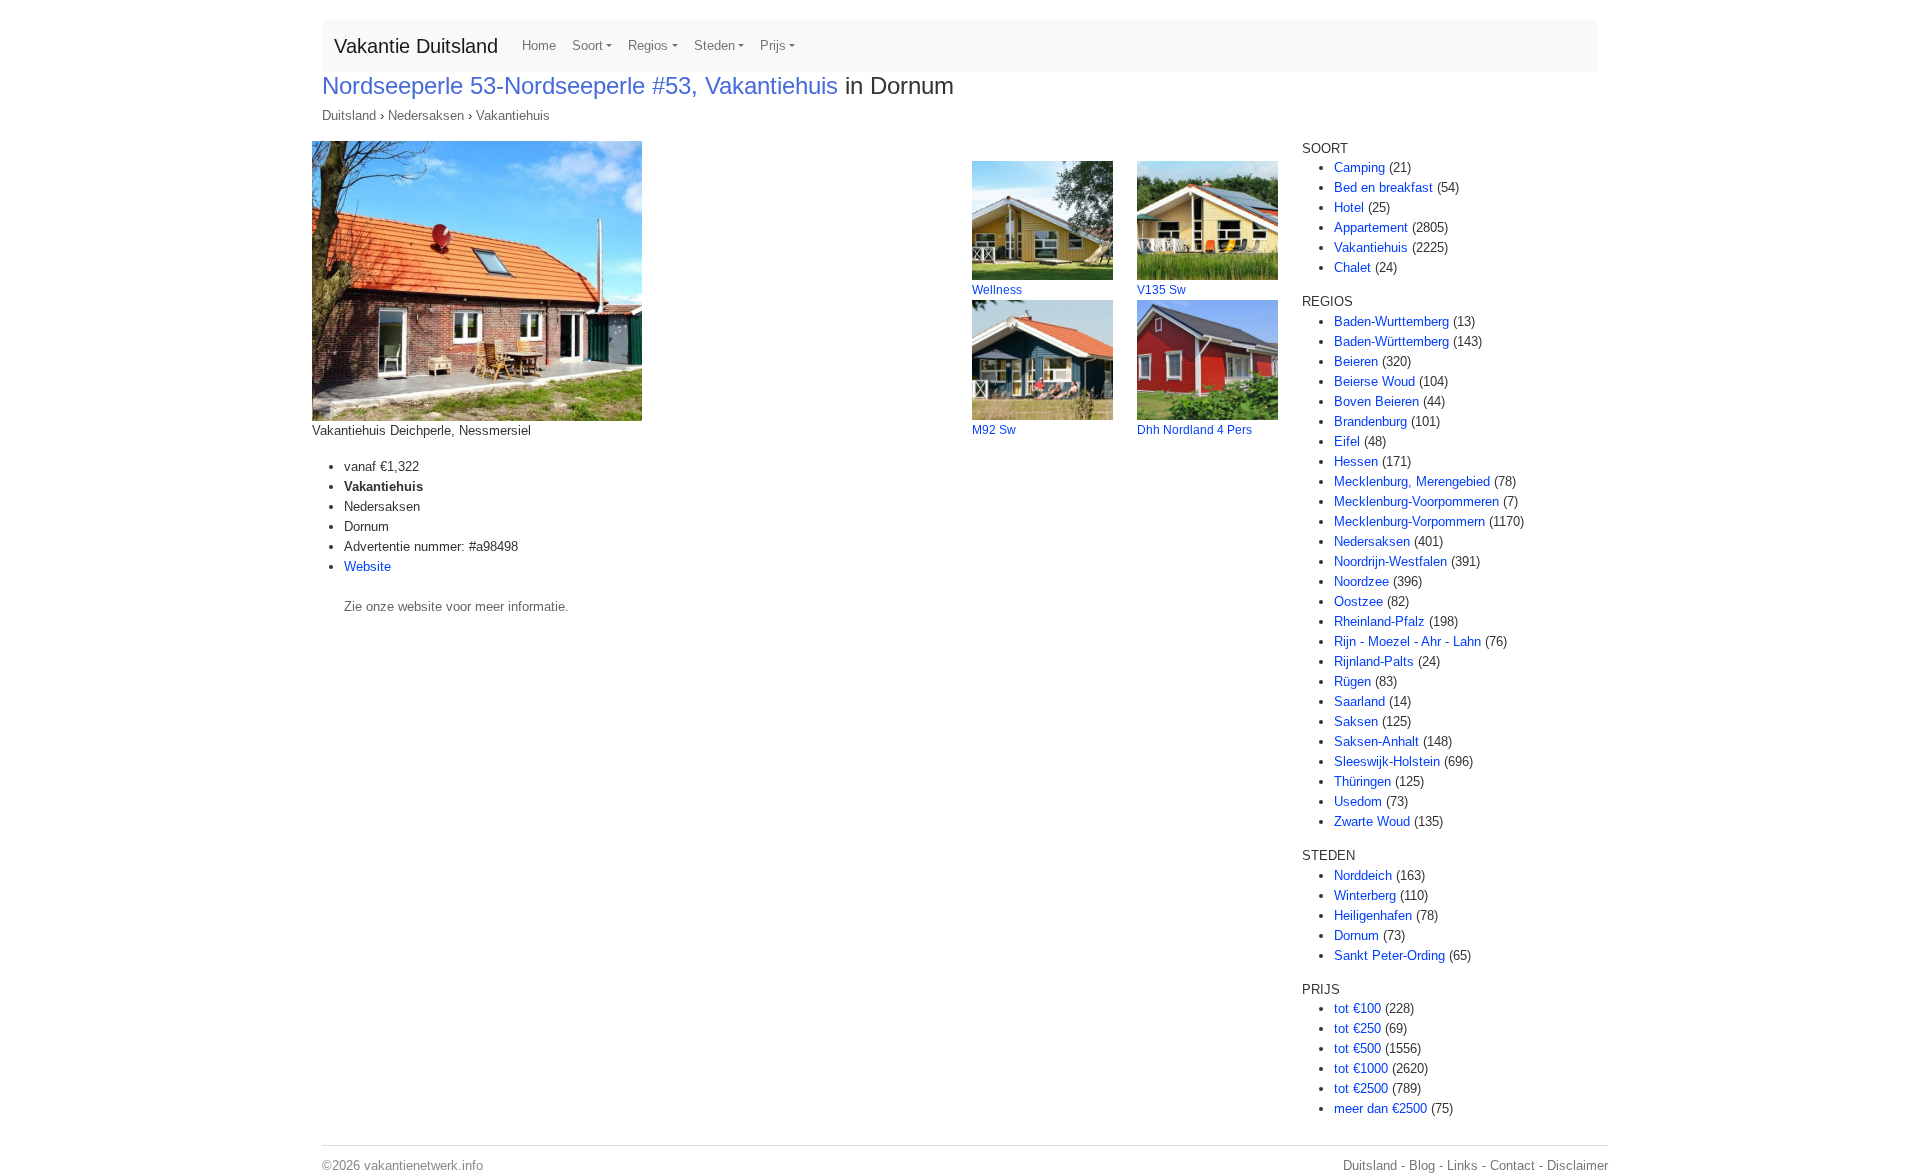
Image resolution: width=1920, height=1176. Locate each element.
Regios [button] (648, 45)
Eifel (1347, 441)
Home (539, 45)
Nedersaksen (426, 115)
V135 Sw (1161, 290)
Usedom (1358, 801)
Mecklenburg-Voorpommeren (1416, 501)
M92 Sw (994, 430)
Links (1462, 1165)
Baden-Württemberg (1391, 341)
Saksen (1356, 721)
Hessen (1356, 461)
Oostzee (1358, 601)
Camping (1359, 167)
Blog (1422, 1165)
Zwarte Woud (1372, 821)
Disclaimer (1577, 1165)
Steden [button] (714, 45)
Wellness (997, 290)
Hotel (1349, 207)
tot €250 (1357, 1028)
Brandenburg (1370, 421)
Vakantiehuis (513, 115)
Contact (1512, 1165)
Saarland (1359, 701)
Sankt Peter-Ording (1389, 955)
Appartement (1371, 227)
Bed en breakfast (1383, 187)
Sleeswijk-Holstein (1387, 761)
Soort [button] (587, 45)
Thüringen (1362, 781)
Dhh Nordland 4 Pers (1194, 430)
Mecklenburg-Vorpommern (1409, 521)
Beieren (1356, 361)
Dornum (1356, 935)
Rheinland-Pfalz (1379, 621)
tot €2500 (1361, 1088)
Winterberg (1365, 895)
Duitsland (349, 115)
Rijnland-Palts (1374, 661)
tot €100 (1357, 1008)
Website (367, 566)
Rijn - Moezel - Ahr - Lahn (1407, 641)
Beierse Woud (1374, 381)
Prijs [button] (773, 45)
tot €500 (1357, 1048)
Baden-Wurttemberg (1391, 321)
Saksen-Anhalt (1376, 741)
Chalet (1352, 267)
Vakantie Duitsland (416, 46)
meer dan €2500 (1380, 1108)
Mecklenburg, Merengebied (1412, 481)
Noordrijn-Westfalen (1390, 561)
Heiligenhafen (1373, 915)
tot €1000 (1361, 1068)
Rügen (1352, 681)
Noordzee (1361, 581)
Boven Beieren (1376, 401)
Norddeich (1363, 875)
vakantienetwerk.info (423, 1165)
